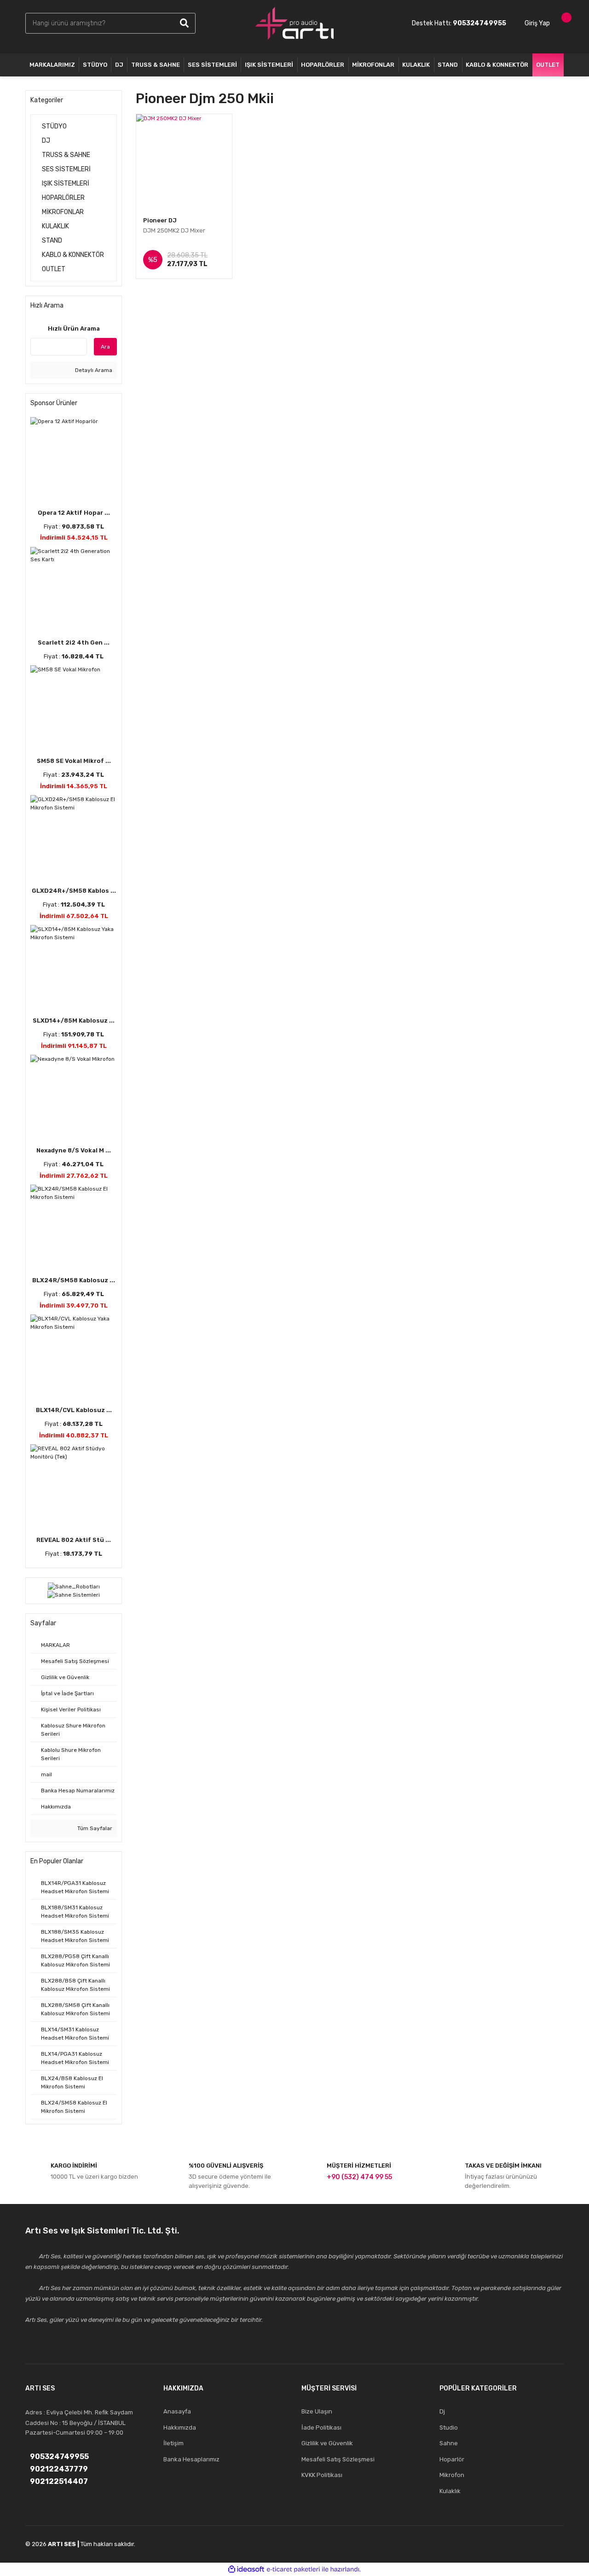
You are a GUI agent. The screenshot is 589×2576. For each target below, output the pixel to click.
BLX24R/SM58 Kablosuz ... (74, 1280)
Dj (442, 2411)
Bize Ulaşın (317, 2411)
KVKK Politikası (322, 2475)
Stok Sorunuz (188, 265)
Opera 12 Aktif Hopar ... (74, 513)
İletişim (173, 2443)
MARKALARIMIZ (52, 65)
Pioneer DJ (160, 220)
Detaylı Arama (93, 370)
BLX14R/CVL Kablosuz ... (74, 1410)
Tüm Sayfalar (94, 1828)
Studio (449, 2428)
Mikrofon (452, 2475)
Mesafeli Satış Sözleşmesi (338, 2459)
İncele (188, 242)
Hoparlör (452, 2459)
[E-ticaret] (293, 2569)
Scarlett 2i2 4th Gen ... (74, 643)
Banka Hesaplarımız (191, 2459)
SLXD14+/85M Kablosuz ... (74, 1021)
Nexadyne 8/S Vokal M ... (74, 1150)
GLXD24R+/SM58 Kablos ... (74, 891)
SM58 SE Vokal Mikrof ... (74, 761)
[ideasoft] (246, 2569)
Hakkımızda (180, 2428)
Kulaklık (450, 2491)
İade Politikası (321, 2428)
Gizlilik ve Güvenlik (327, 2443)
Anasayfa (177, 2411)
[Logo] (294, 23)
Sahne (449, 2443)
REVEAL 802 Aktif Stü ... (74, 1540)
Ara (105, 347)
